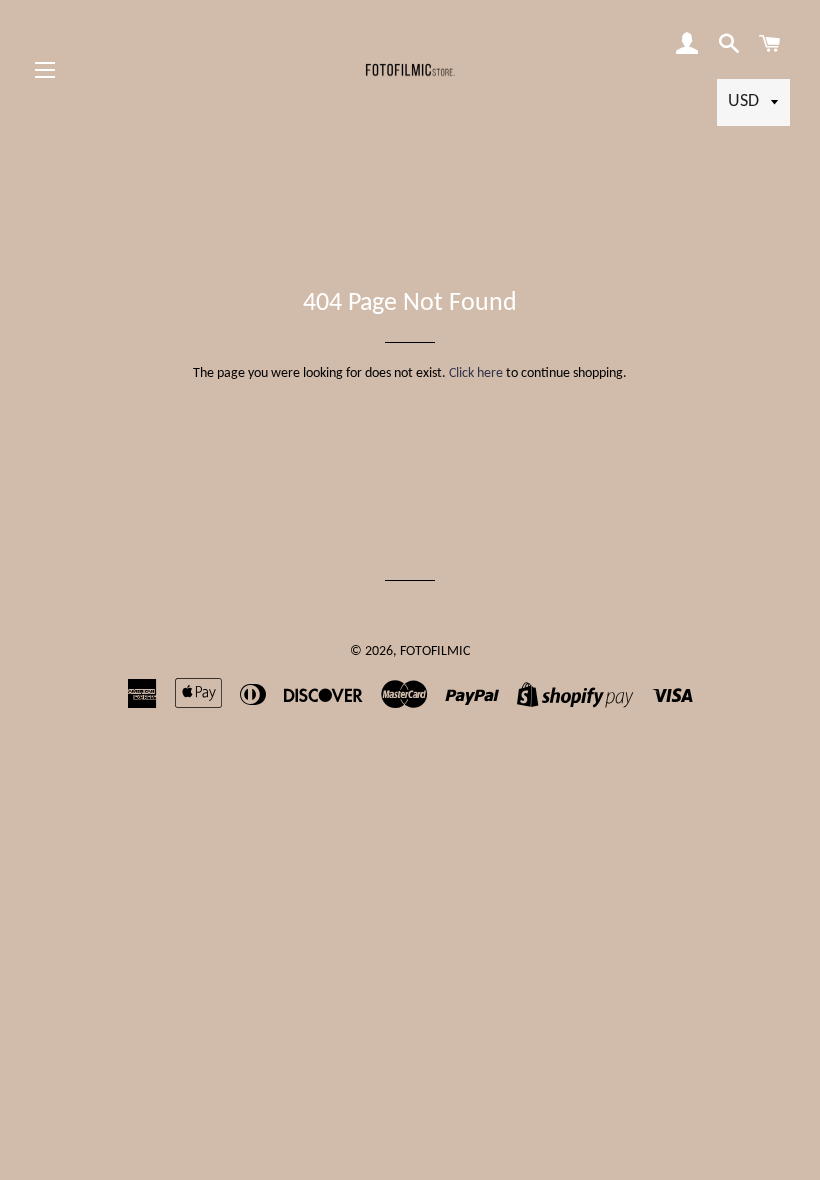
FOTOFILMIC (435, 651)
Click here (476, 373)
